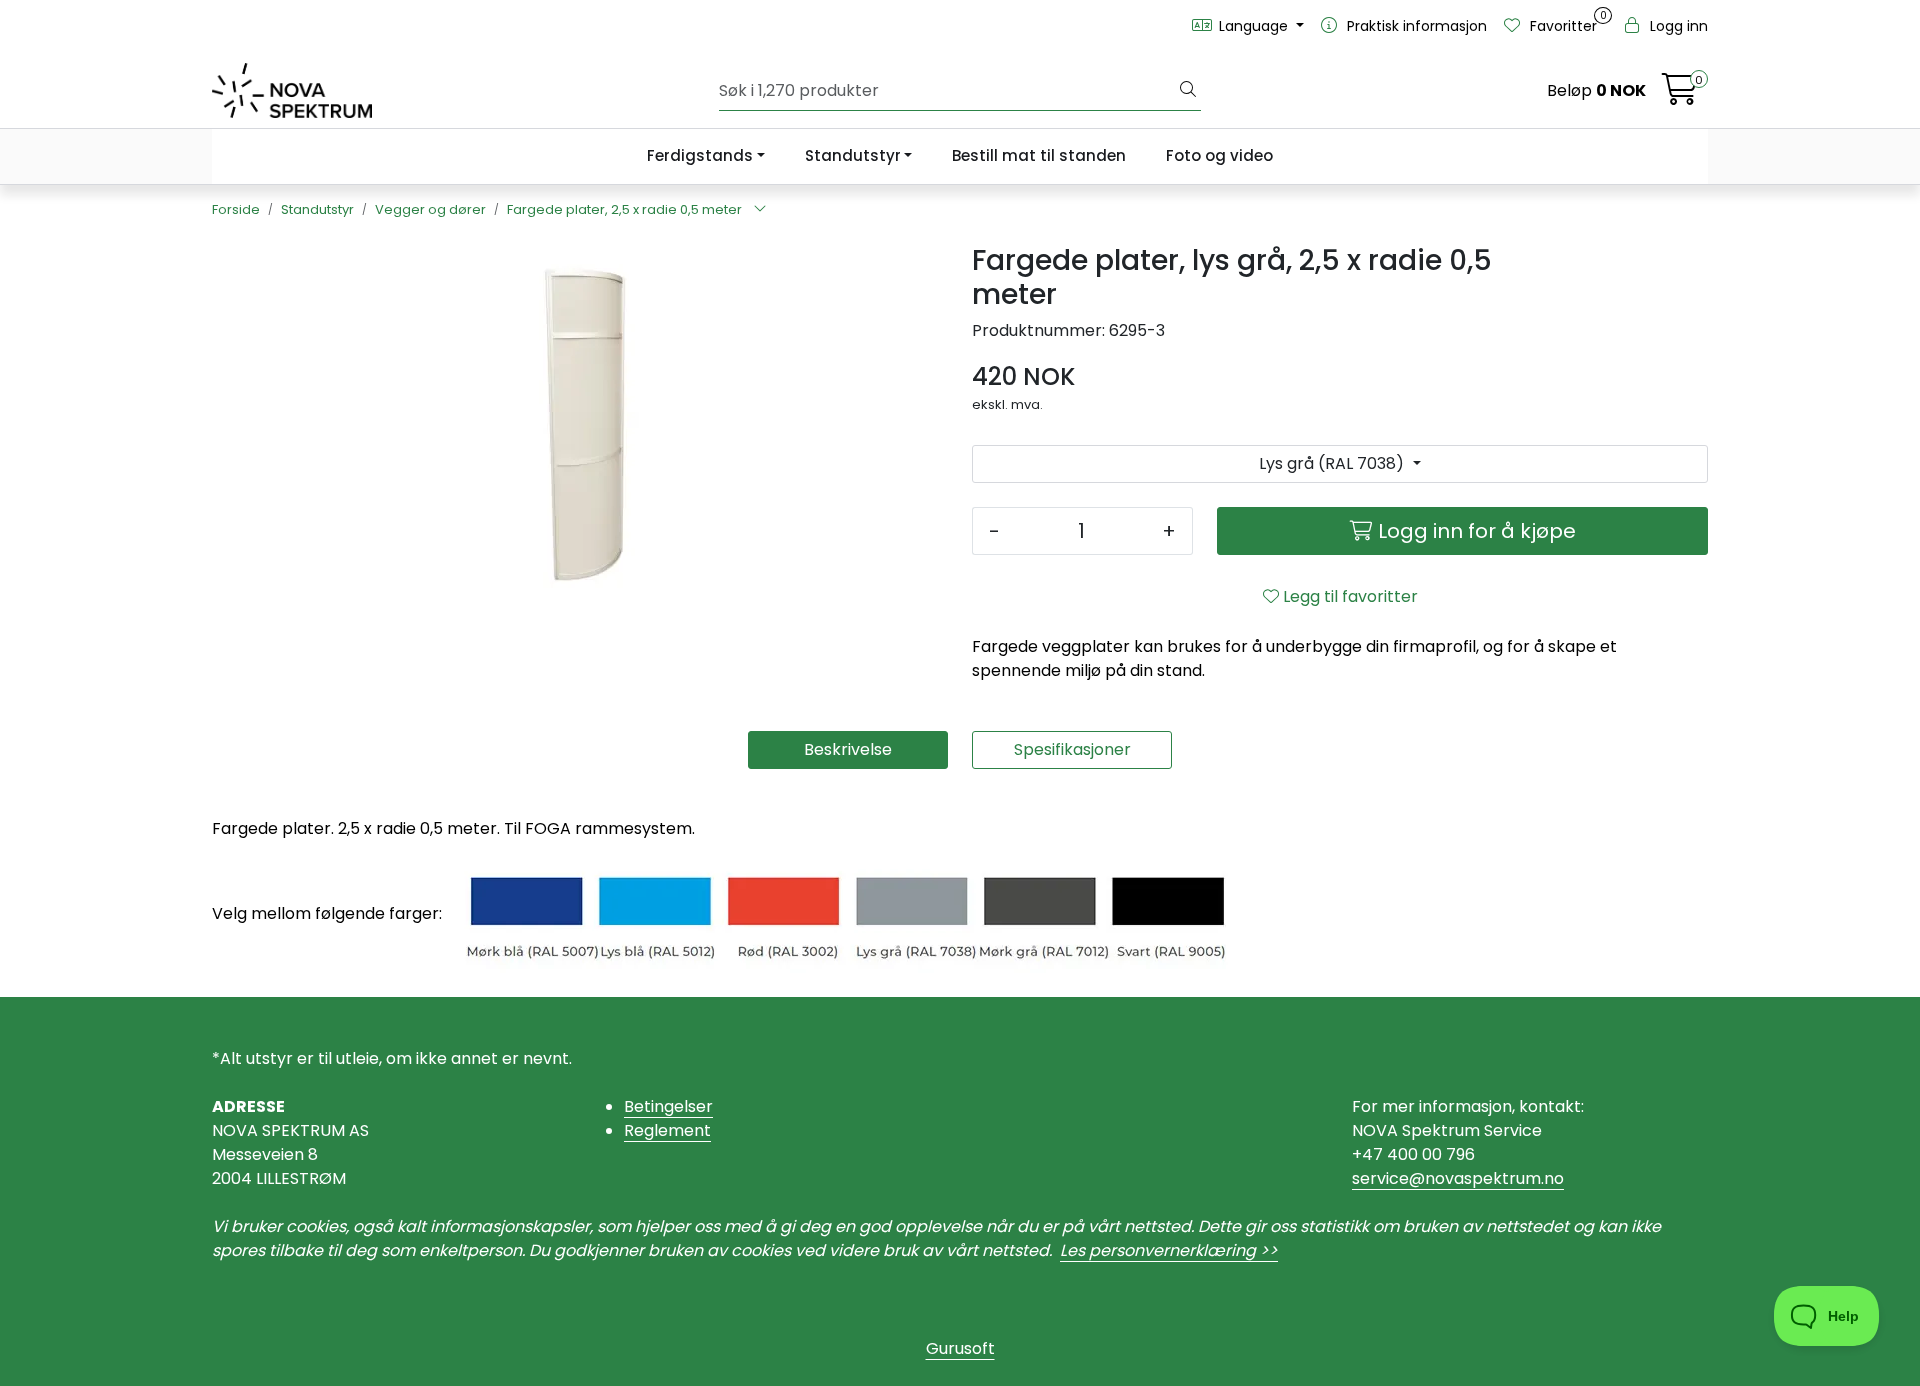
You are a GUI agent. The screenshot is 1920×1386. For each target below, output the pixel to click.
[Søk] (1188, 91)
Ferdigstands (700, 155)
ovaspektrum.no (1499, 1178)
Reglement (667, 1130)
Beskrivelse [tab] (848, 749)
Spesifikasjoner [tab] (1072, 749)
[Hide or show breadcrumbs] (760, 210)
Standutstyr (853, 155)
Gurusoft (960, 1348)
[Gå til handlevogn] (1680, 95)
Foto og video (1219, 155)
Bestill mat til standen (1039, 155)
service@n (1393, 1178)
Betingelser (668, 1106)
